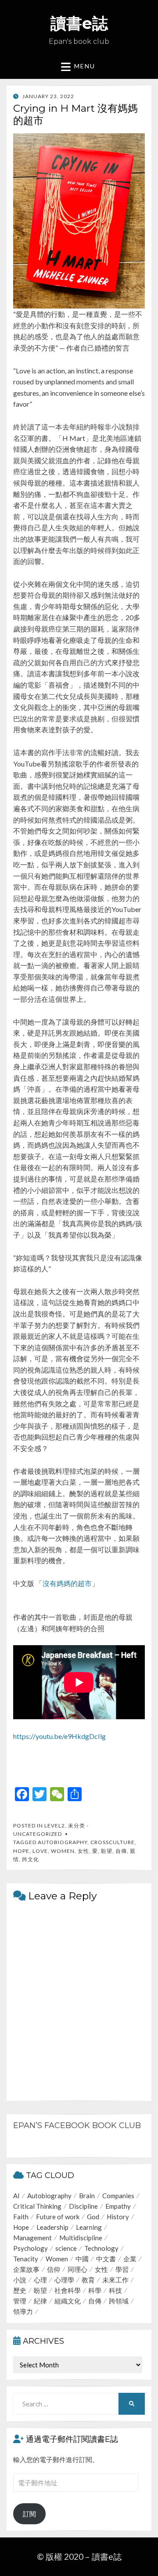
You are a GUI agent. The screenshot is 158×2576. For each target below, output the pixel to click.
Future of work (58, 2217)
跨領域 (119, 2301)
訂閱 (29, 2514)
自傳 (121, 1851)
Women (63, 1851)
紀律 (40, 2301)
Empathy (118, 2206)
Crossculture (113, 1842)
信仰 (54, 2269)
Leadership (52, 2227)
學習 (122, 2269)
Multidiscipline (81, 2238)
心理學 (64, 2280)
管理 (20, 2301)
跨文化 (31, 1859)
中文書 (106, 2259)
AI (16, 2196)
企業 (130, 2259)
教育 (88, 2280)
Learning (89, 2227)
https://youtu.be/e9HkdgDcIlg (59, 1736)
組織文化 (68, 2301)
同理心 (77, 2269)
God (93, 2217)
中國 (82, 2259)
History (118, 2217)
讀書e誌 (79, 23)
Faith (21, 2217)
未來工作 (115, 2280)
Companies (118, 2196)
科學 (95, 2290)
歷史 (20, 2290)
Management (32, 2238)
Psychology (31, 2248)
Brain (87, 2196)
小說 (20, 2280)
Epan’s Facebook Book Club (77, 2125)
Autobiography (63, 1842)
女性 (83, 1851)
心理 (40, 2280)
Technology (101, 2248)
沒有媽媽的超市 (67, 1583)
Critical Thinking (37, 2206)
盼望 (107, 1851)
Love (40, 1851)
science (66, 2248)
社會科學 (68, 2290)
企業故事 (26, 2269)
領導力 (23, 2311)
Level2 (55, 1826)
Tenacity (26, 2259)
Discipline (83, 2206)
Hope (21, 1851)
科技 (115, 2290)
